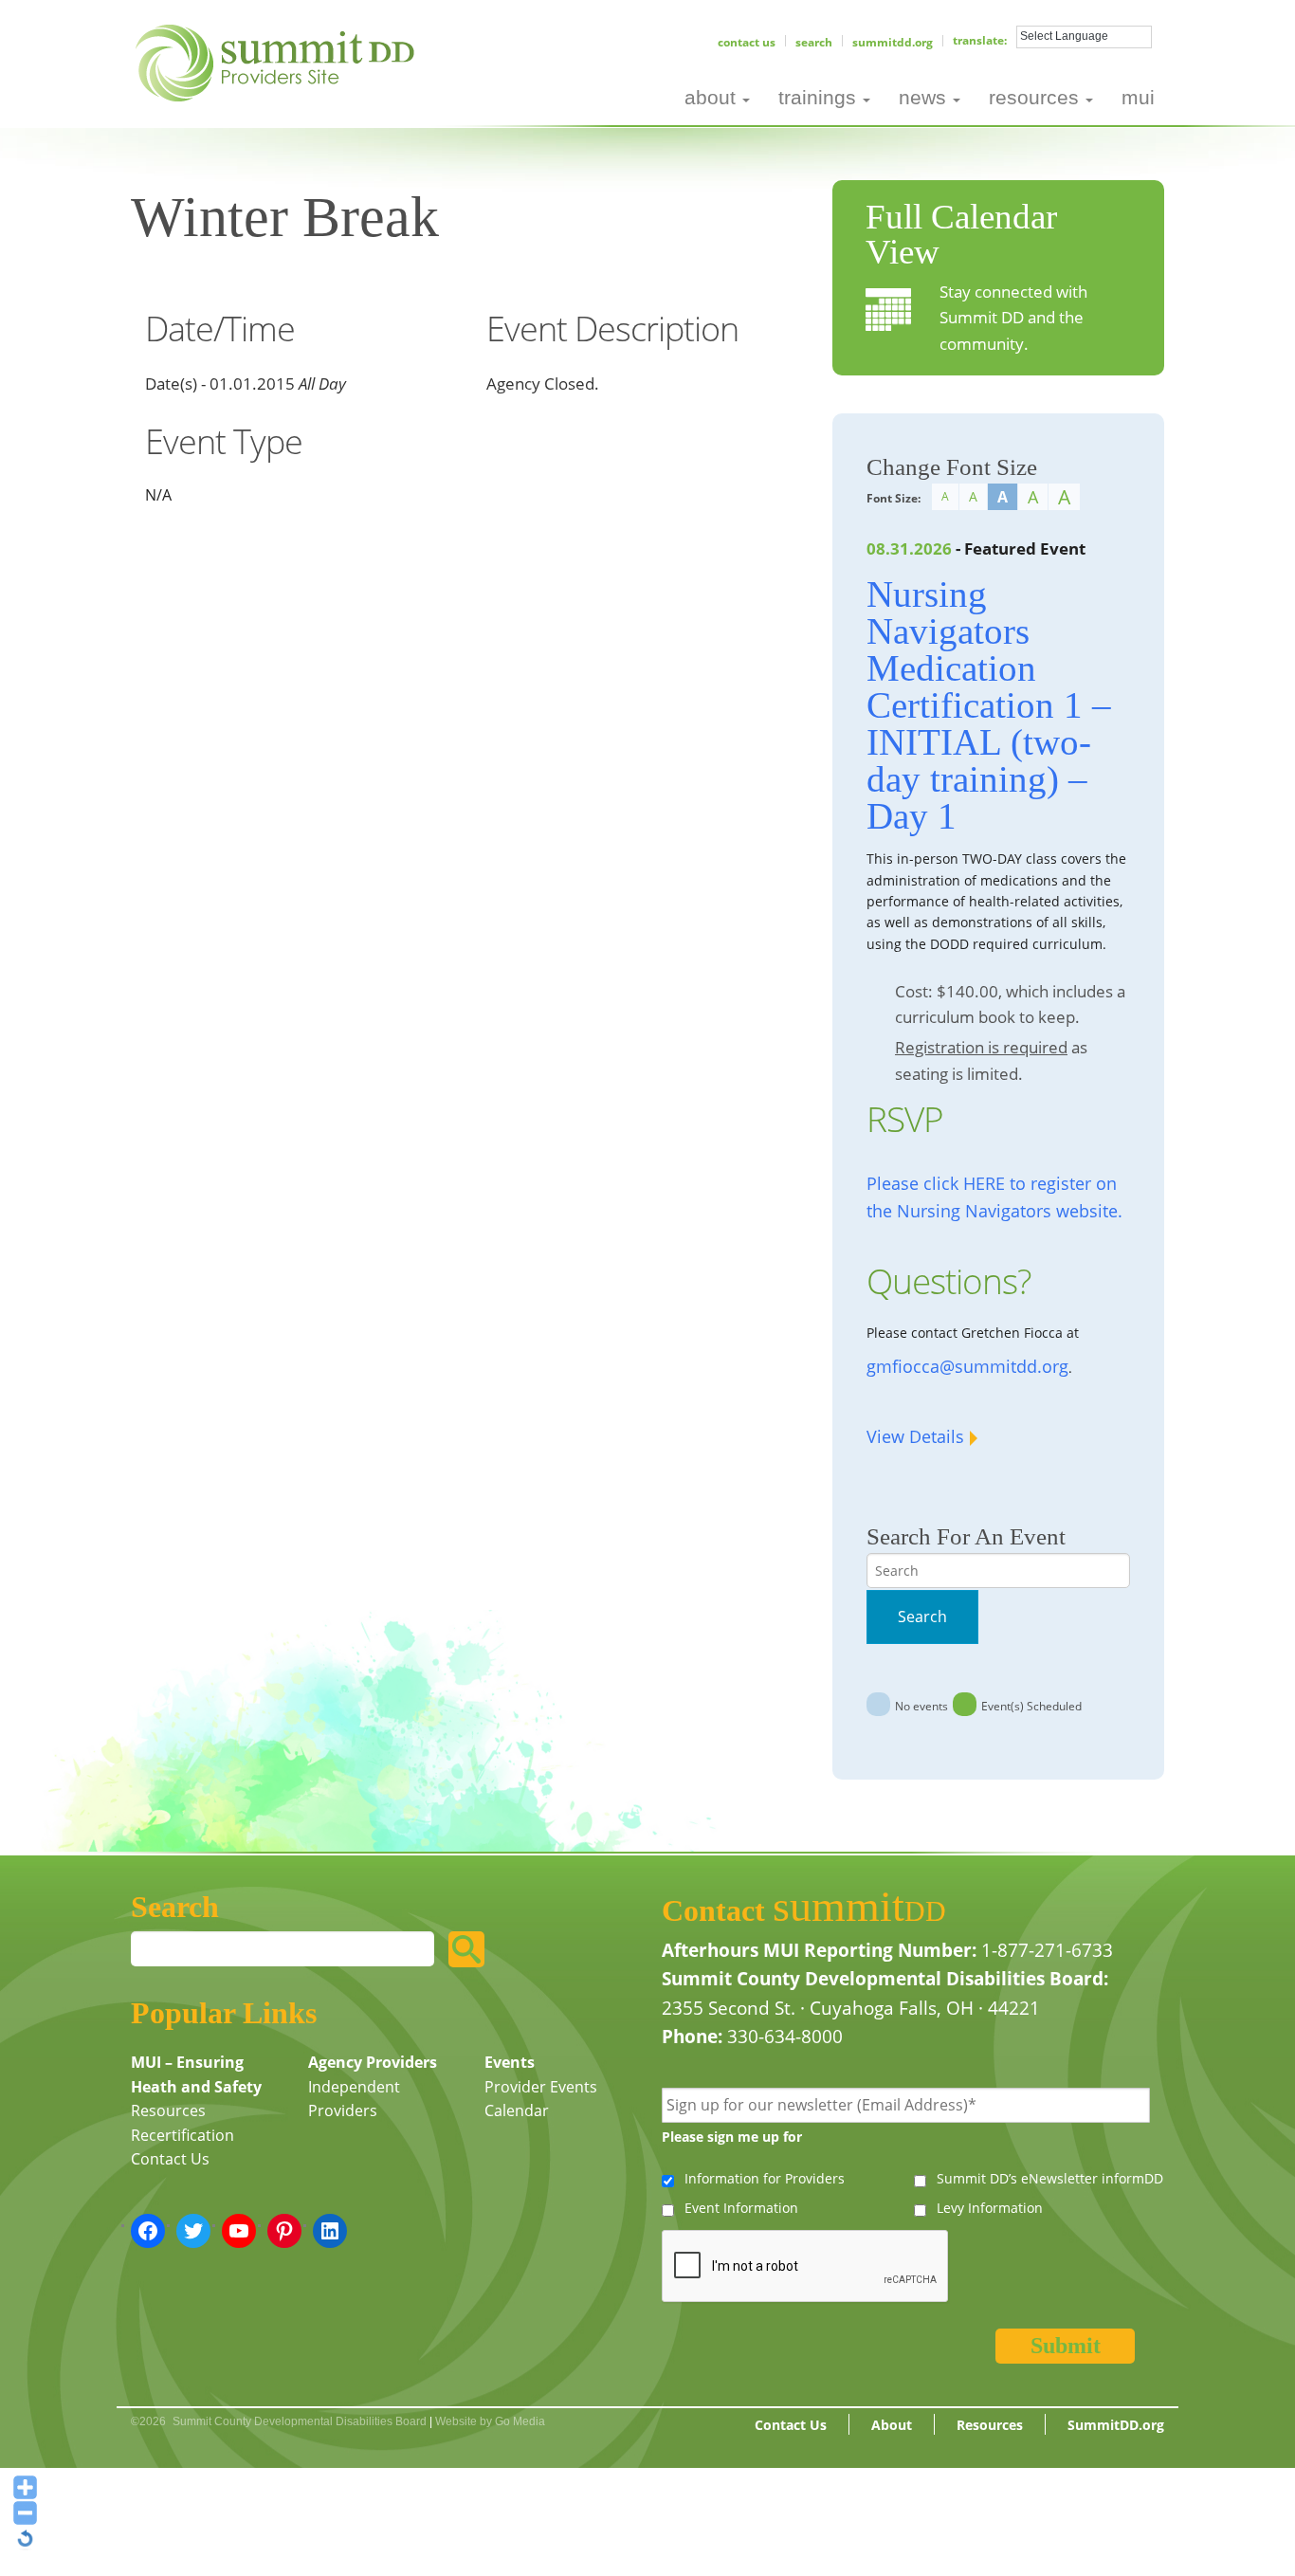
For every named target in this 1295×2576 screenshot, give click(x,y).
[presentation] (806, 2267)
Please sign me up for (732, 2137)
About (892, 2425)
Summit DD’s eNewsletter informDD (1050, 2178)
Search (814, 42)
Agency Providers (373, 2062)
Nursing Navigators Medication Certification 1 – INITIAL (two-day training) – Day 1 (989, 705)
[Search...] (466, 1949)
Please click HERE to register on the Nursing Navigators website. (994, 1197)
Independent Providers (354, 2099)
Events (510, 2062)
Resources (168, 2110)
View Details (915, 1436)
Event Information (741, 2208)
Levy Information (990, 2208)
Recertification (182, 2135)
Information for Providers (765, 2178)
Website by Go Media (490, 2421)
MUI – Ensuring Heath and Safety (196, 2074)
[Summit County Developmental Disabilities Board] (278, 61)
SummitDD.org (893, 42)
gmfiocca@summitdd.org (967, 1366)
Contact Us (747, 42)
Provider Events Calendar (541, 2099)
